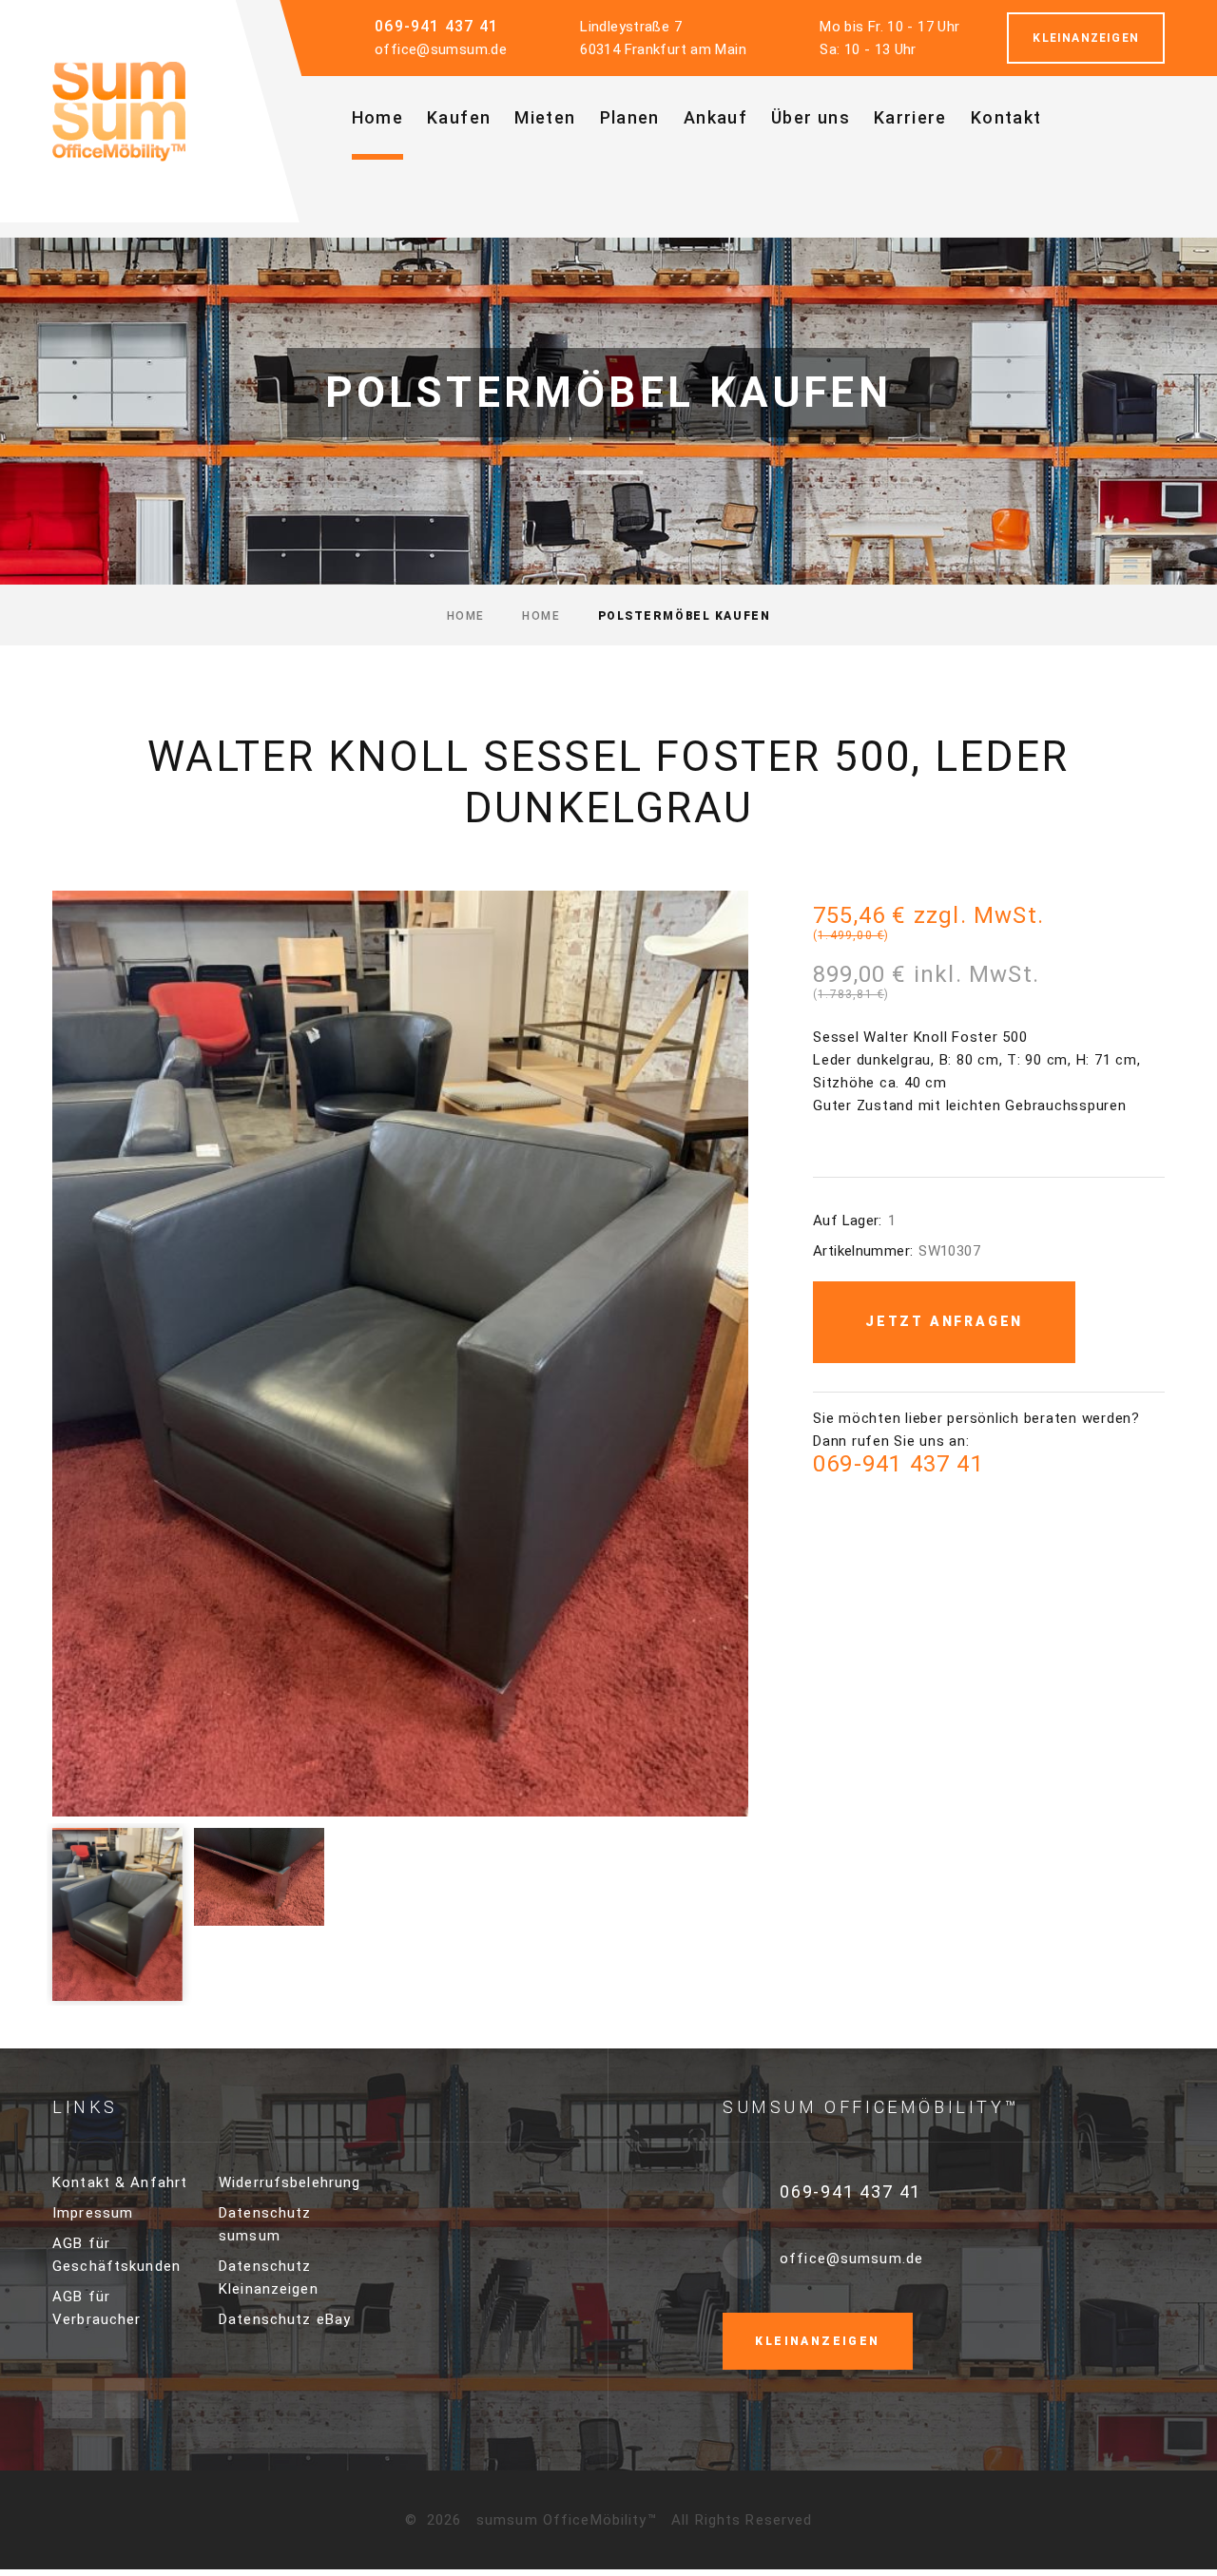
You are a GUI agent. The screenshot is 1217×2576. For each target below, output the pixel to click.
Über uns (811, 117)
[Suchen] (696, 202)
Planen (630, 117)
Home (377, 117)
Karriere (910, 117)
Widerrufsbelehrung (290, 2182)
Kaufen (459, 117)
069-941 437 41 (436, 26)
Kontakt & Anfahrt (120, 2182)
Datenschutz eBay (285, 2319)
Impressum (93, 2213)
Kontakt (1006, 117)
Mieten (545, 117)
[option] (400, 1354)
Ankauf (715, 117)
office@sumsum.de (441, 49)
